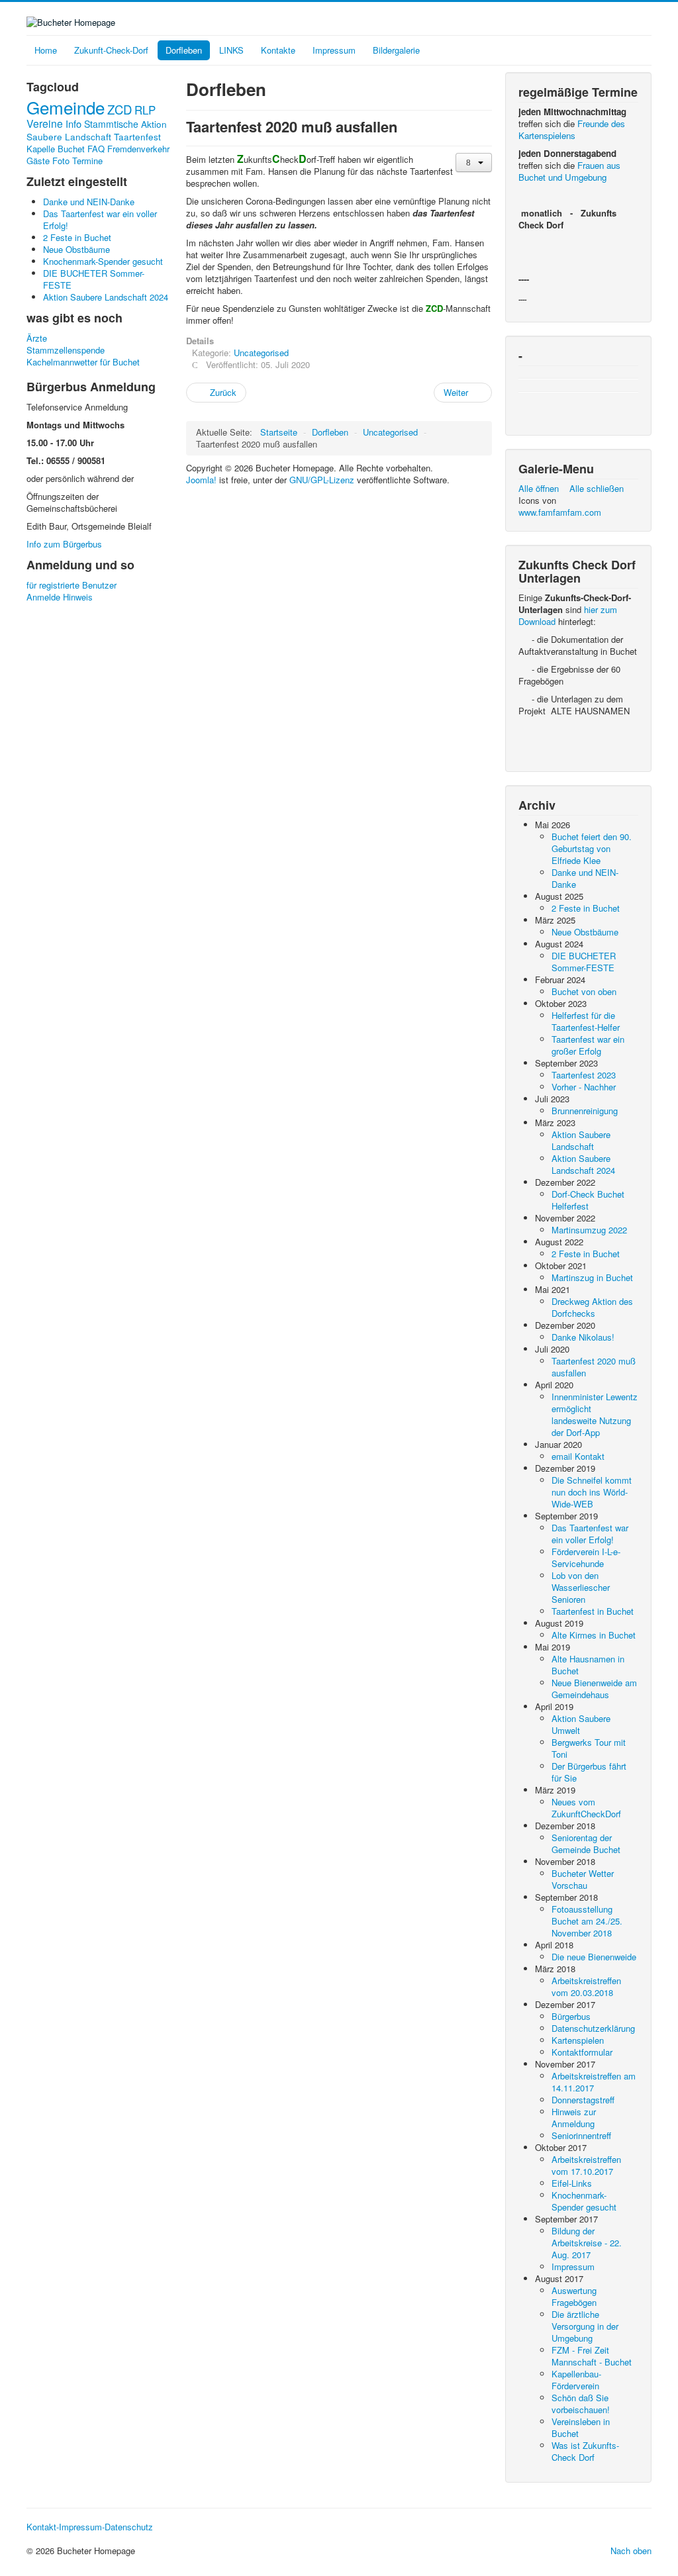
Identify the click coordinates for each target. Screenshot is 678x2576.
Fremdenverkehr (138, 149)
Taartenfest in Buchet (593, 1611)
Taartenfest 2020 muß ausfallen (594, 1367)
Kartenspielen (578, 2040)
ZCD (120, 109)
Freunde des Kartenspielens (572, 129)
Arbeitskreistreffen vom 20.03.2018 (586, 1986)
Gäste (38, 161)
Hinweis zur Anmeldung (574, 2118)
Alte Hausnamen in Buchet (588, 1665)
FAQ (96, 149)
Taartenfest (137, 136)
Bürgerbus (571, 2016)
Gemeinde (66, 107)
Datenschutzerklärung (593, 2028)
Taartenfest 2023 (584, 1075)
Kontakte (278, 50)
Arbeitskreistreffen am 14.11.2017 (594, 2082)
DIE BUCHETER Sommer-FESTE (584, 962)
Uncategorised (261, 353)
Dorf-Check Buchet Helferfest (588, 1200)
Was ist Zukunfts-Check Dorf (585, 2451)
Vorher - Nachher (584, 1087)
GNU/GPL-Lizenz (322, 480)
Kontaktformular (582, 2052)
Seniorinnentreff (581, 2135)
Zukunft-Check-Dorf (111, 50)
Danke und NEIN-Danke (585, 878)
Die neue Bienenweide (594, 1957)
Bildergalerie (396, 50)
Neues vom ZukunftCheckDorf (586, 1808)
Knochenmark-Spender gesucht (584, 2201)
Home (46, 50)
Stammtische (111, 124)
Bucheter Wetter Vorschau (583, 1879)
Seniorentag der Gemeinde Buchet (586, 1843)
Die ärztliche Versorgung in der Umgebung (585, 2326)
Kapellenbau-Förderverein (576, 2380)
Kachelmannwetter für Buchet (83, 362)
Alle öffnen (543, 488)
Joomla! (201, 480)
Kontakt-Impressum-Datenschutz (90, 2527)
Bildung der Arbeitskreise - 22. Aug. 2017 (587, 2243)
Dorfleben (184, 50)
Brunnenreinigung (585, 1111)
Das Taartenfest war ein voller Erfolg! (590, 1534)
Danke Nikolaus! (583, 1337)
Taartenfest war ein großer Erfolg (588, 1045)
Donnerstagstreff (583, 2100)
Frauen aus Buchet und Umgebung (569, 171)
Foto (61, 161)
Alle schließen (597, 488)
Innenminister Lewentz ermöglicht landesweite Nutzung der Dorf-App (595, 1414)
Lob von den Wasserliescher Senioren (581, 1587)
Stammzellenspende (66, 350)
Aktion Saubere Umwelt (581, 1724)
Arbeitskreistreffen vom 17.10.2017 (586, 2165)
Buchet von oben (584, 991)
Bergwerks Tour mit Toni (589, 1748)
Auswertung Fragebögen (574, 2296)
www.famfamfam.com (560, 512)
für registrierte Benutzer (72, 585)
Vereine (45, 123)
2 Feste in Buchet (586, 908)
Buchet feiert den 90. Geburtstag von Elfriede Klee (592, 848)
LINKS (231, 50)
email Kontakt (578, 1456)
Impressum (334, 50)
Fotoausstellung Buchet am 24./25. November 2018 (587, 1921)
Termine (87, 161)
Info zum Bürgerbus (64, 544)
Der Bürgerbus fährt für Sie (589, 1772)
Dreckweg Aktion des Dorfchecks (592, 1307)
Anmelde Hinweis (60, 597)
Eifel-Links (572, 2183)
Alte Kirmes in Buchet (594, 1635)
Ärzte (37, 338)
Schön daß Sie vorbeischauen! (581, 2404)
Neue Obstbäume (585, 932)
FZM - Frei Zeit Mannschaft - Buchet (592, 2356)
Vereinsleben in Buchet (581, 2427)
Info (73, 123)
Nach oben (631, 2551)
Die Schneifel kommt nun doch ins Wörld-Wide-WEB (592, 1492)
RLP (145, 110)
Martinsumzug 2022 (589, 1230)
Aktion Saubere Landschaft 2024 (583, 1164)
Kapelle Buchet (56, 149)
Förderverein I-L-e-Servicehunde (586, 1557)
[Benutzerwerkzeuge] (474, 163)
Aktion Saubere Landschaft (97, 130)
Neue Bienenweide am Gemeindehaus (594, 1689)
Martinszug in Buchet (592, 1277)
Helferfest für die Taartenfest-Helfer (586, 1021)
